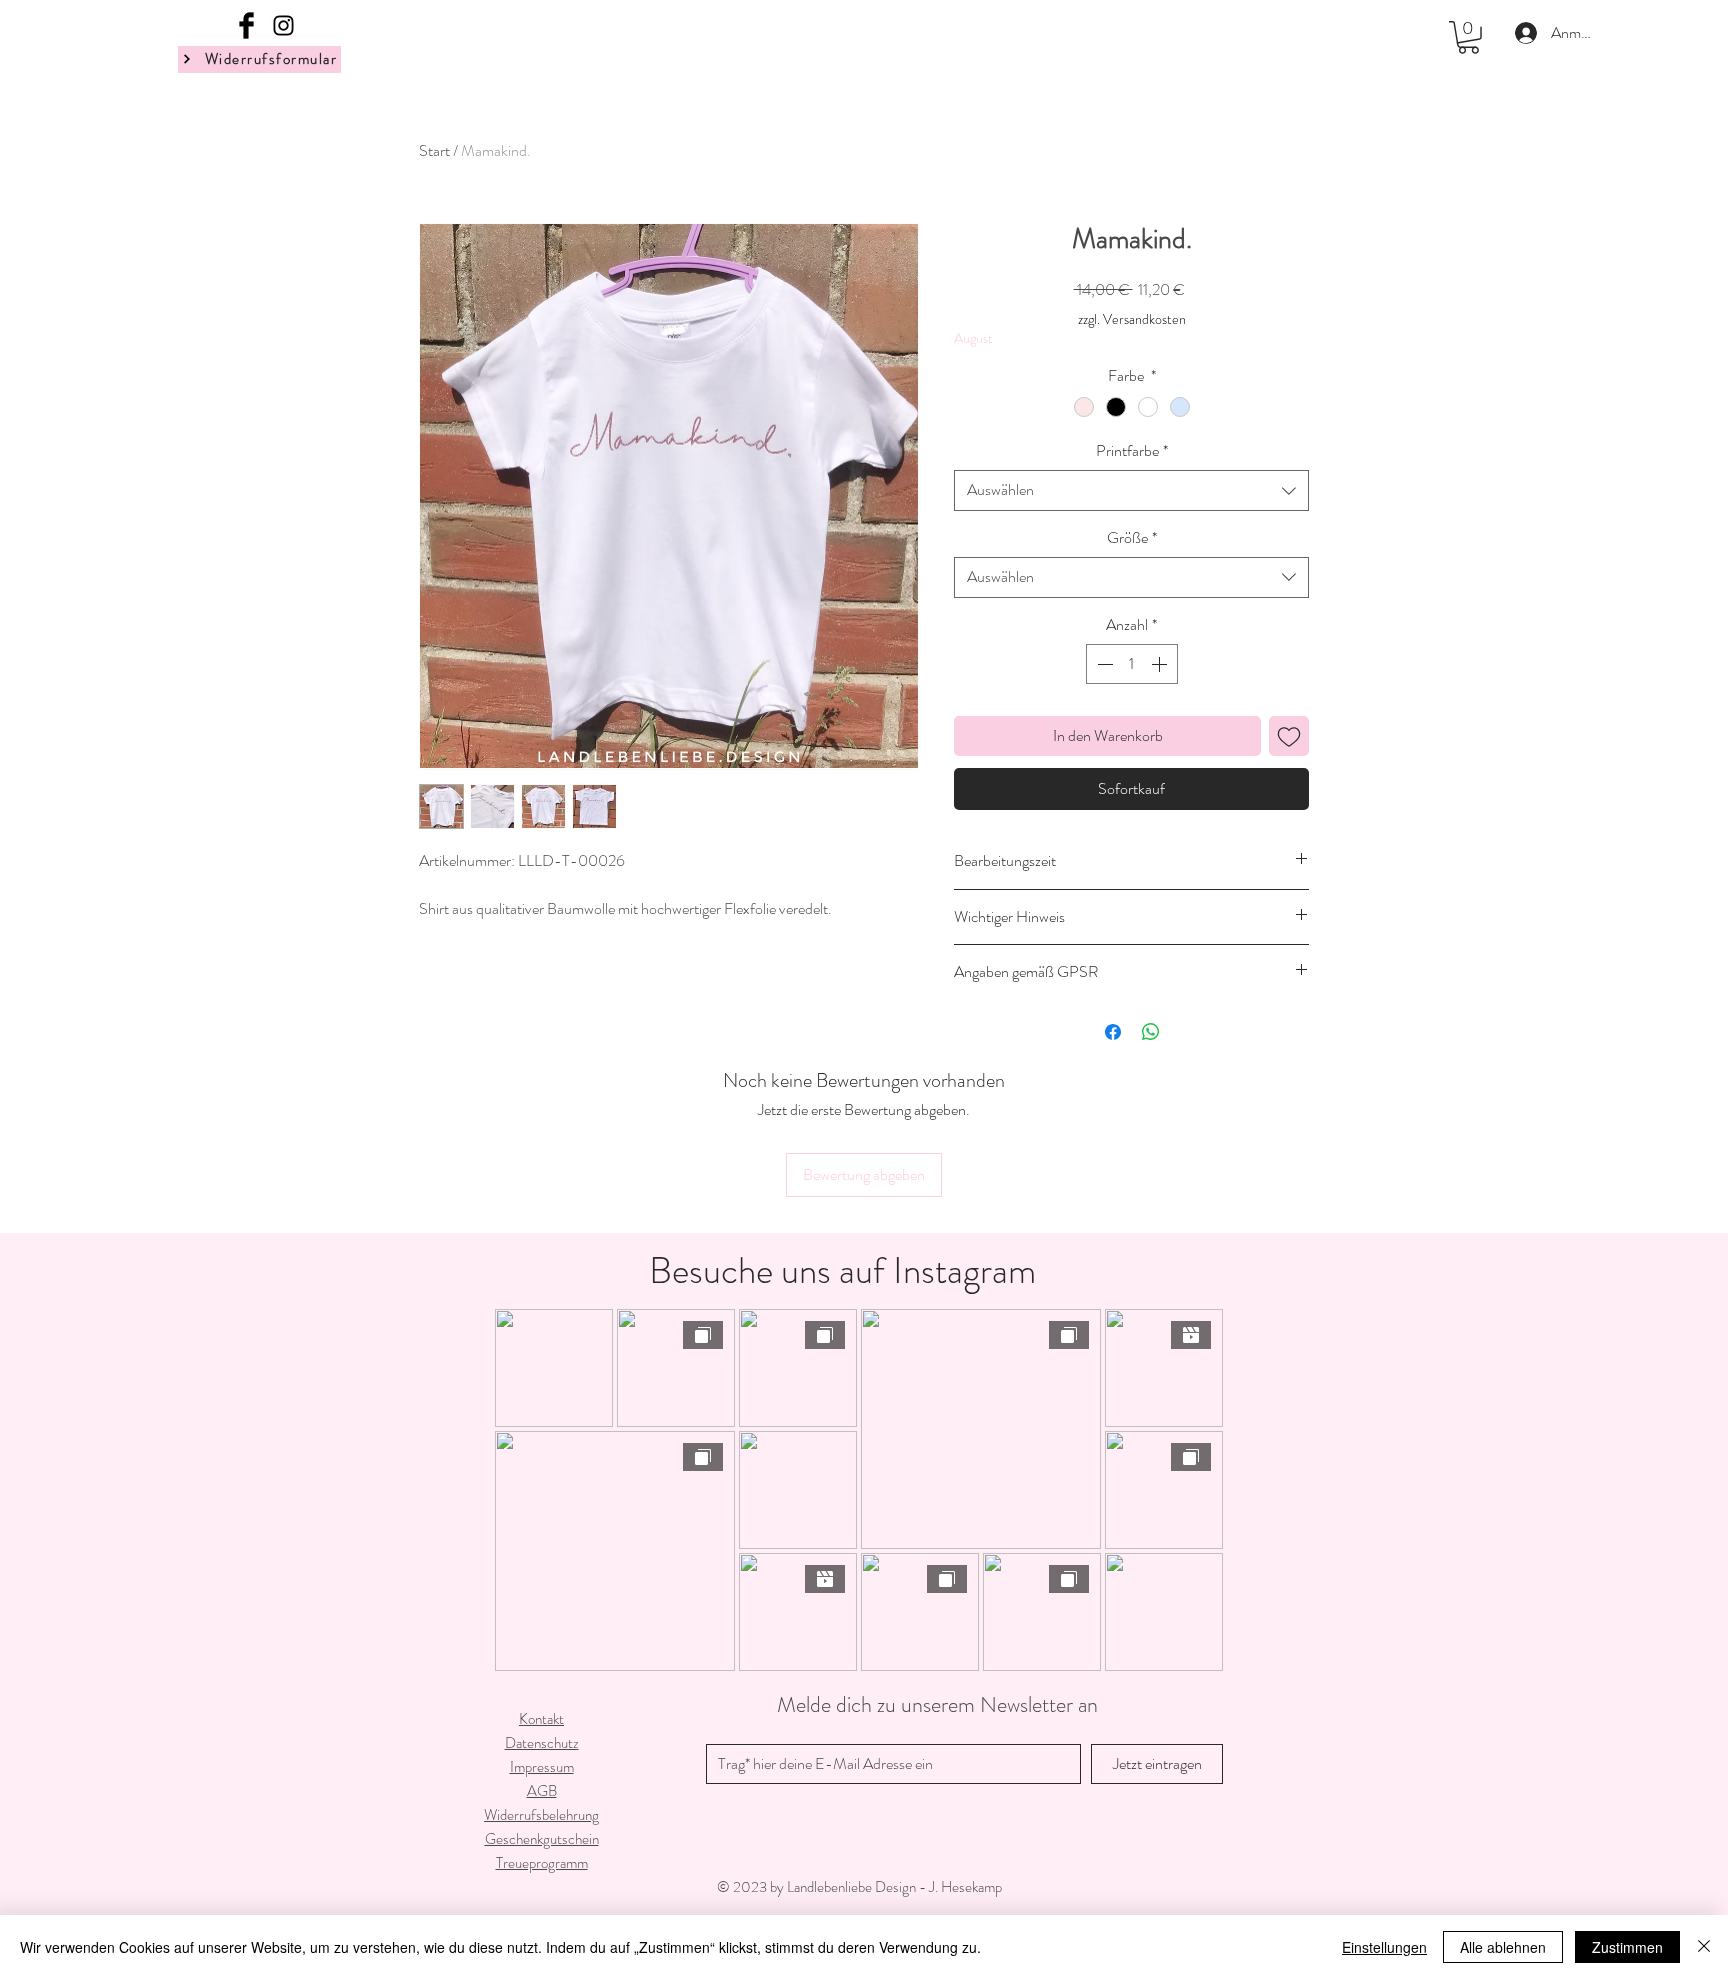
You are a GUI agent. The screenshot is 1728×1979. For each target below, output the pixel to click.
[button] (1468, 37)
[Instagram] (283, 25)
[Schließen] (1704, 1947)
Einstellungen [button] (1384, 1947)
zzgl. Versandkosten (1132, 319)
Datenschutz (542, 1743)
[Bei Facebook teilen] (1113, 1032)
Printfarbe (1132, 451)
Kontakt (541, 1719)
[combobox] (1131, 490)
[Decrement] (1103, 664)
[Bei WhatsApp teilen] (1151, 1032)
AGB (542, 1791)
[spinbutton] (1132, 664)
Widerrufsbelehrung (541, 1815)
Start (434, 150)
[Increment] (1161, 664)
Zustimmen (1627, 1947)
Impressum (542, 1767)
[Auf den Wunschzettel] (1289, 736)
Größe (1132, 538)
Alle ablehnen (1503, 1947)
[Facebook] (246, 25)
